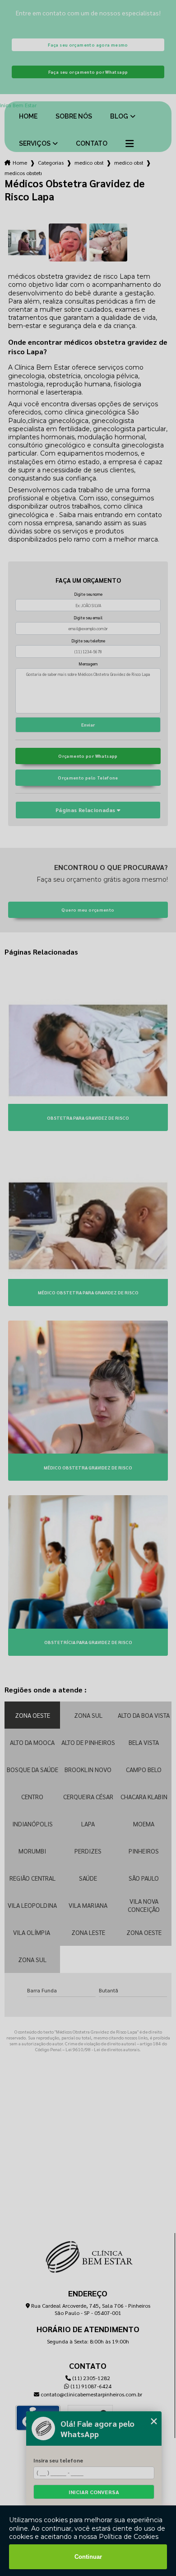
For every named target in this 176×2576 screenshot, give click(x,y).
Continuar (88, 2557)
